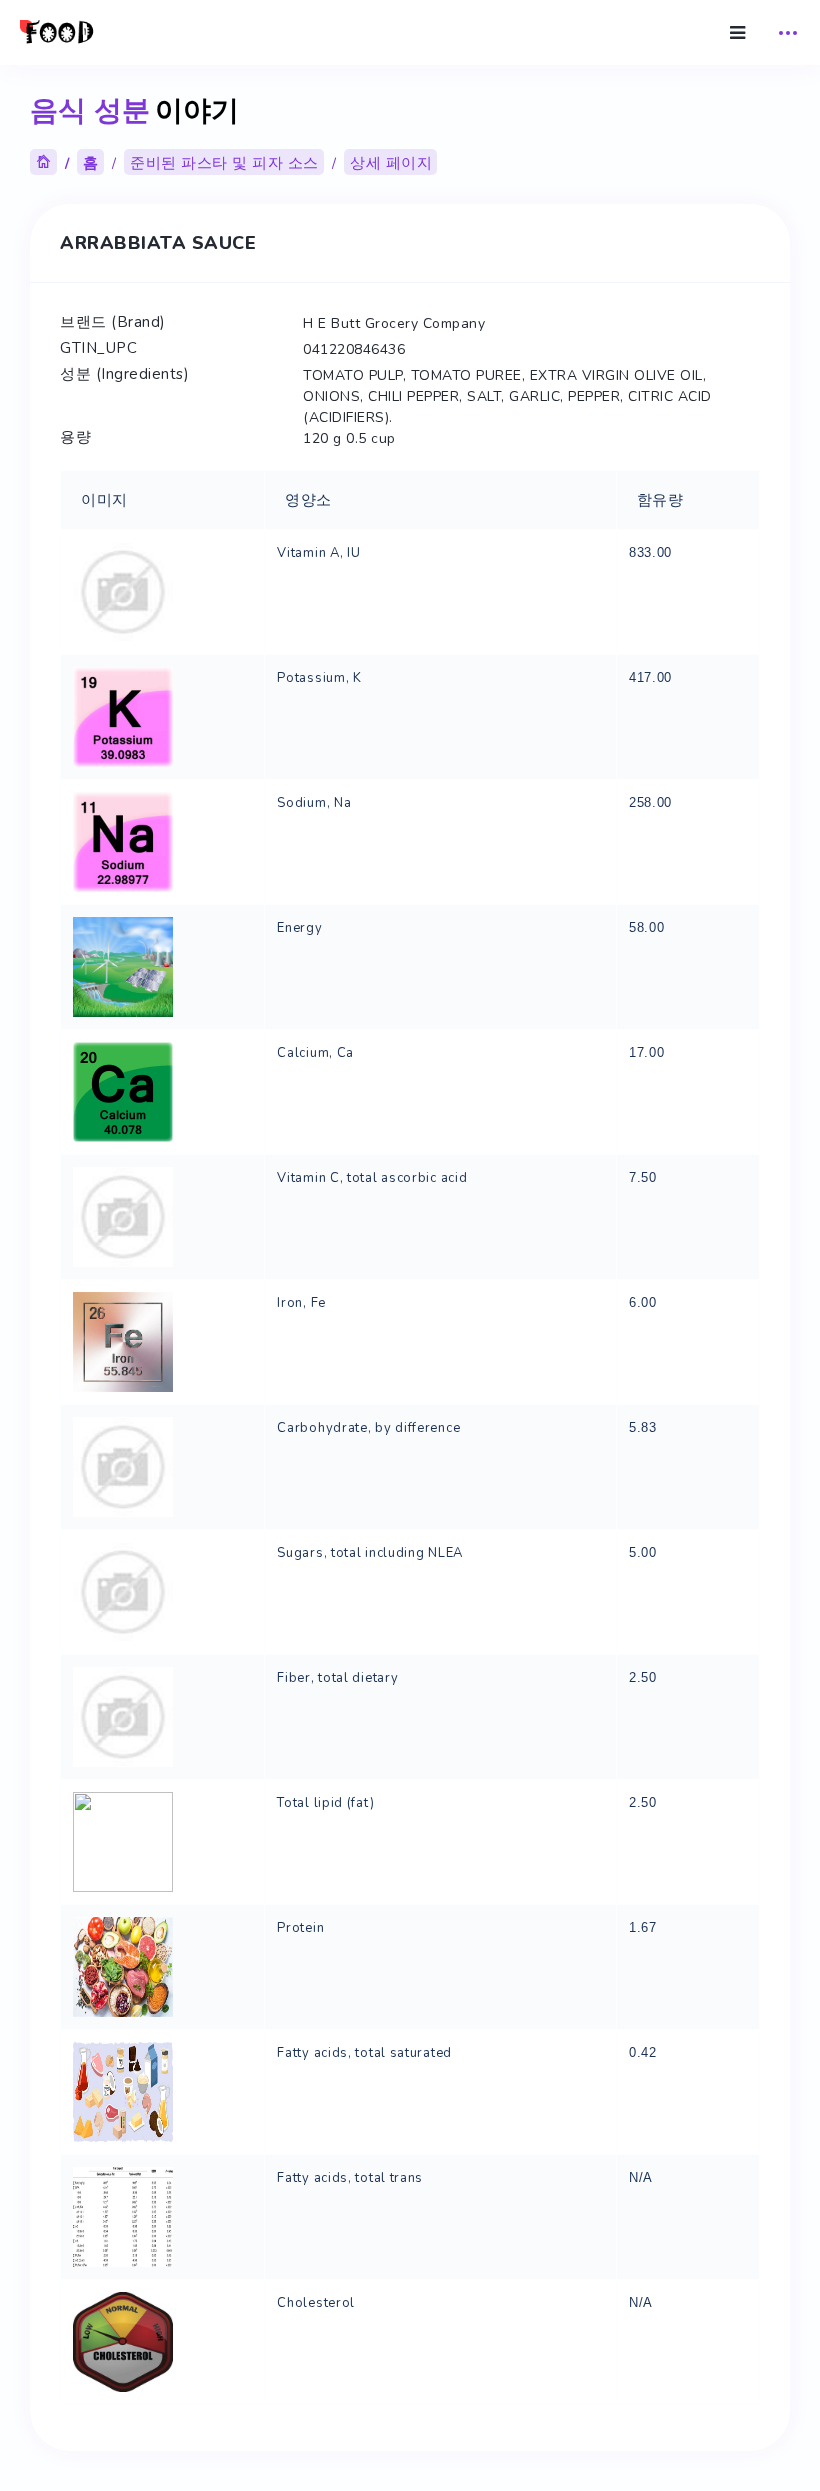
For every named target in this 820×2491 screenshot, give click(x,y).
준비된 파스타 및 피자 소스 (224, 163)
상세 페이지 (391, 163)
